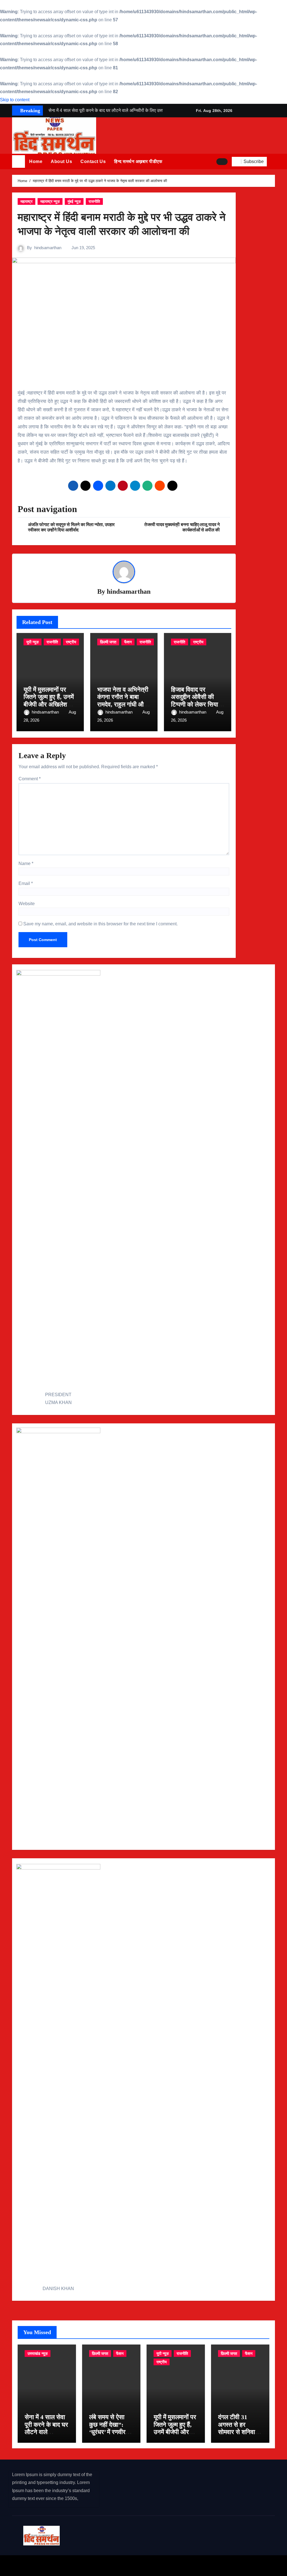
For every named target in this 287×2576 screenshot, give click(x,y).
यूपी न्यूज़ (33, 642)
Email (26, 883)
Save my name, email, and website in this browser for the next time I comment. (100, 924)
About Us (61, 161)
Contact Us (93, 161)
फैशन (128, 642)
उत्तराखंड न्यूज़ (38, 2354)
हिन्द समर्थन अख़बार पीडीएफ (138, 161)
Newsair (84, 2565)
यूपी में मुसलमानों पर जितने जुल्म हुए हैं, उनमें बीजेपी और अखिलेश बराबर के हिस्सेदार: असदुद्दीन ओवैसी (49, 704)
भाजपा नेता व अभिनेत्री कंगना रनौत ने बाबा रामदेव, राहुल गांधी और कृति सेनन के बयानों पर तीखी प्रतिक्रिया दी (123, 704)
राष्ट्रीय (71, 642)
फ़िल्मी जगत (108, 642)
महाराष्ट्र (26, 201)
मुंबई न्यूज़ (74, 201)
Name (26, 863)
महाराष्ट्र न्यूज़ (50, 201)
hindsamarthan (48, 248)
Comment (30, 779)
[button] (273, 162)
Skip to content (15, 100)
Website (27, 904)
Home (36, 161)
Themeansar (112, 2565)
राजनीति (94, 201)
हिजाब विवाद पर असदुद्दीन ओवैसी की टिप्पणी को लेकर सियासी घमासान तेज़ (197, 701)
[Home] (18, 162)
